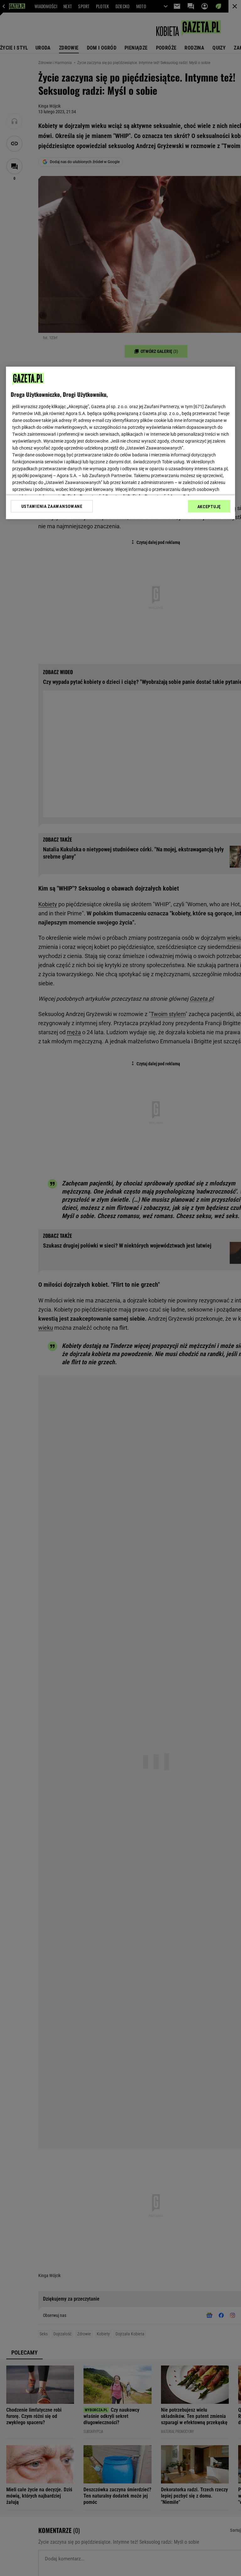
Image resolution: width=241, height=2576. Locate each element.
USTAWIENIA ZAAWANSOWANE (52, 506)
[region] (120, 443)
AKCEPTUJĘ (209, 507)
